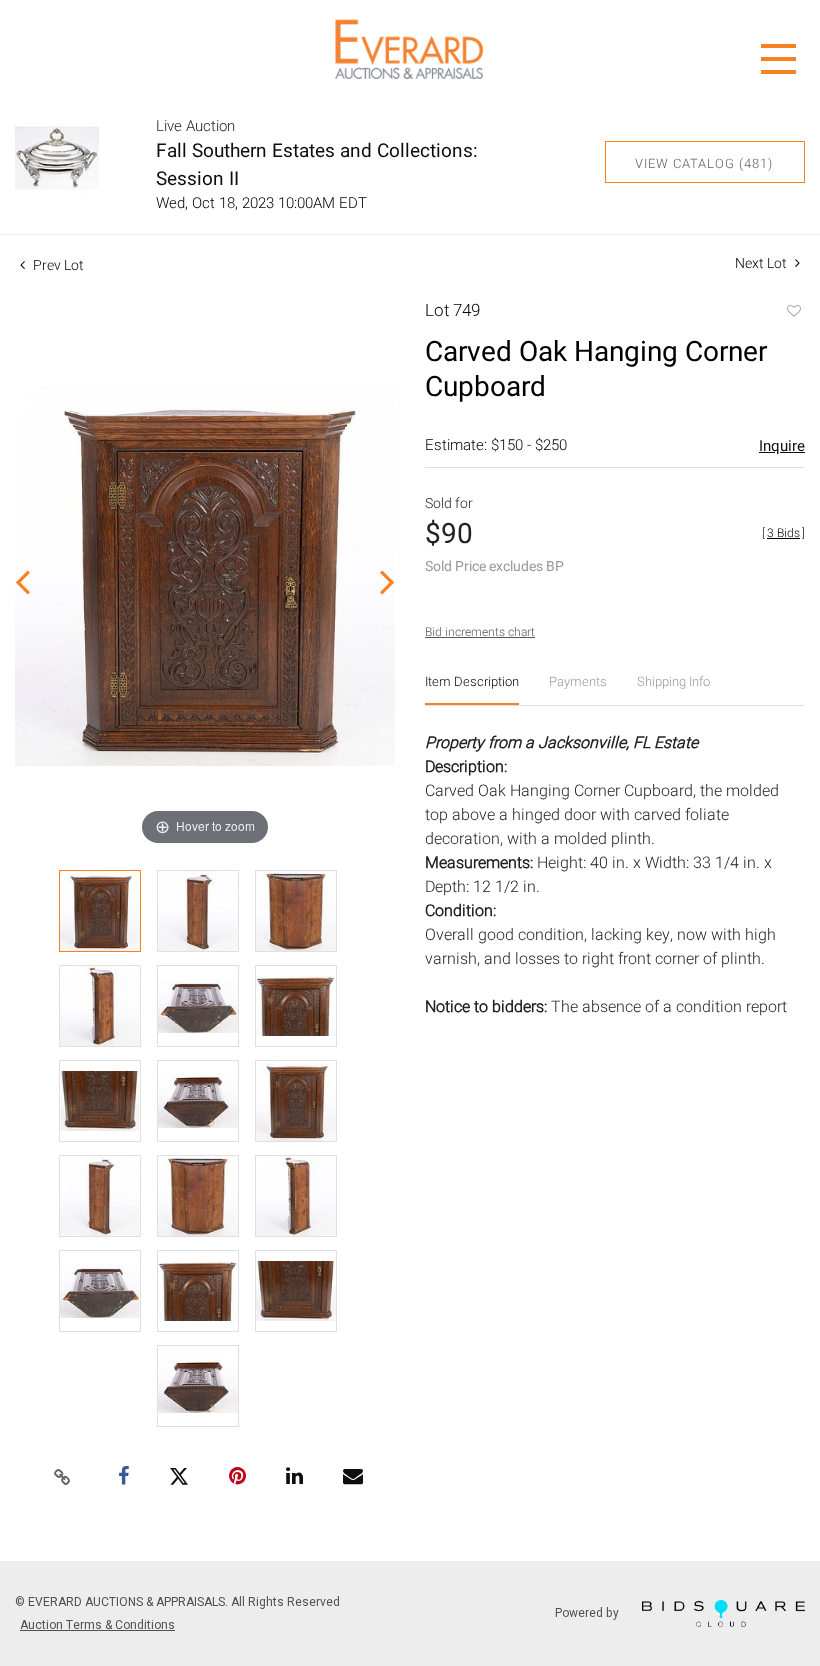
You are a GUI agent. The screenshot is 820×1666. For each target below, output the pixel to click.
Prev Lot (57, 265)
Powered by (588, 1612)
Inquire (782, 446)
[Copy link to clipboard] (63, 1478)
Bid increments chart (480, 632)
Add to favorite (793, 313)
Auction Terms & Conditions (97, 1625)
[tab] (472, 689)
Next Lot (762, 263)
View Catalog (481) (704, 163)
